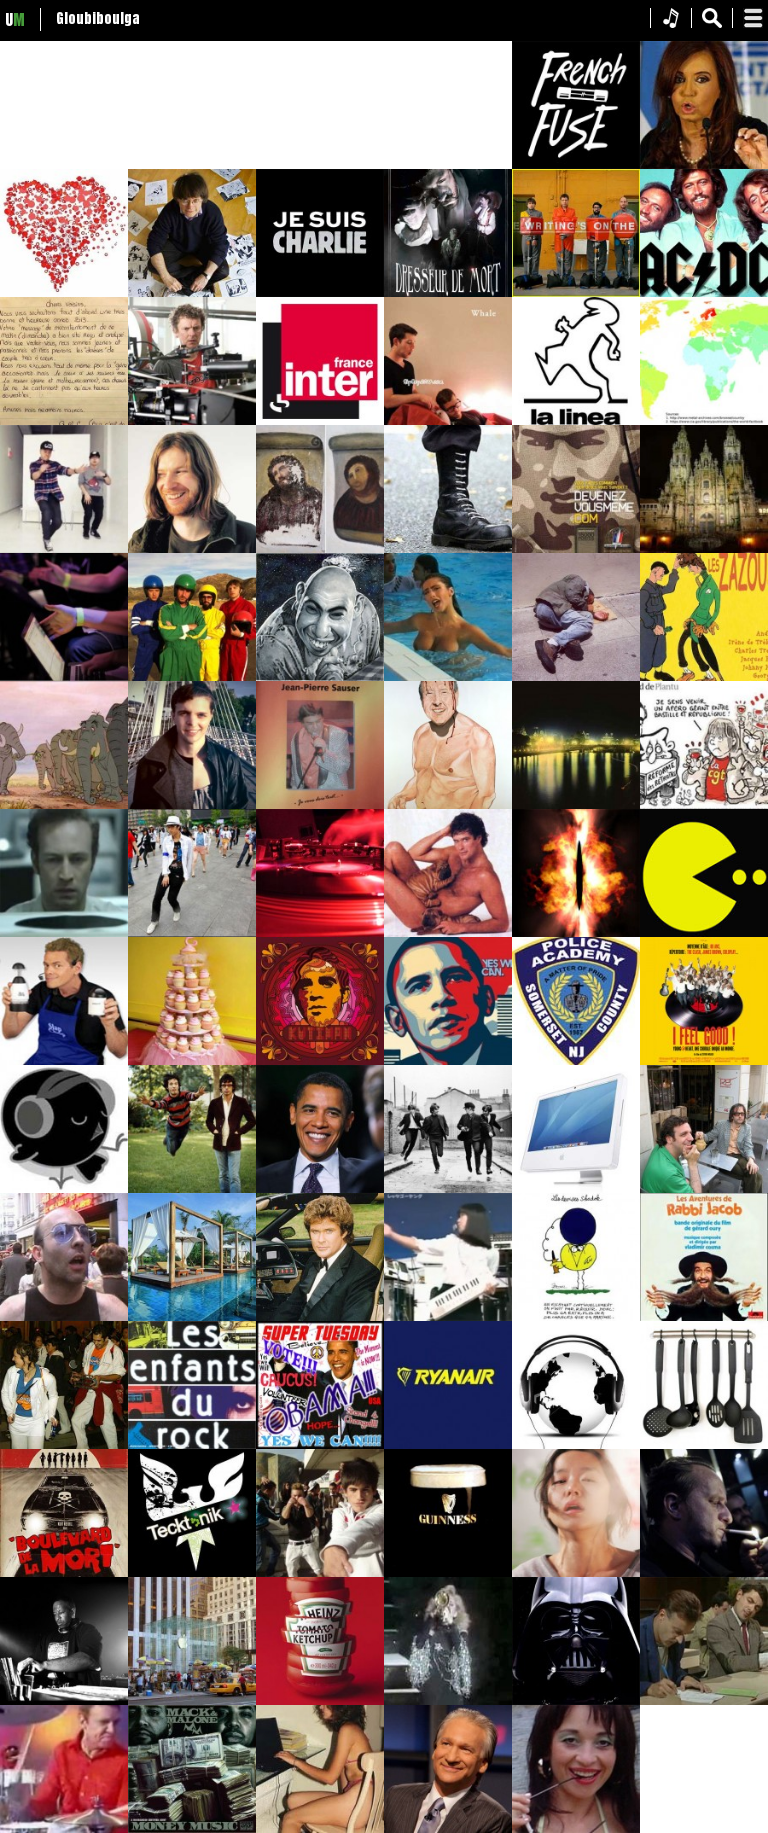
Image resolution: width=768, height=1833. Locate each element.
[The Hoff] (320, 1317)
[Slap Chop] (64, 1061)
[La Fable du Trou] (64, 933)
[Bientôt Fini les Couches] (192, 1061)
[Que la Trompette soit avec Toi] (448, 1701)
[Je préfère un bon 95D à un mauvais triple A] (448, 677)
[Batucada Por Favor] (64, 1445)
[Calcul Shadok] (576, 1317)
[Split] (192, 805)
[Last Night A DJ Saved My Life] (320, 933)
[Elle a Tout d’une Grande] (576, 1445)
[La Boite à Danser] (64, 549)
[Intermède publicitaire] (576, 165)
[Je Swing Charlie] (192, 293)
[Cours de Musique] (320, 1061)
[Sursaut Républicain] (448, 549)
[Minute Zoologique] (448, 421)
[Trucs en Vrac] (704, 1189)
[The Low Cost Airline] (448, 1445)
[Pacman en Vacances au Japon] (704, 933)
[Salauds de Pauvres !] (576, 677)
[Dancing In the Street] (192, 933)
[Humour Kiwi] (192, 1189)
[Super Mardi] (320, 1445)
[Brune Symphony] (448, 1573)
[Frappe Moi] (64, 677)
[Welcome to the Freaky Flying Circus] (320, 677)
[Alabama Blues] (576, 1573)
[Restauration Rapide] (320, 549)
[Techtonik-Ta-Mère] (192, 1573)
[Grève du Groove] (704, 805)
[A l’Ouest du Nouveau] (320, 1189)
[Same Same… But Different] (192, 1317)
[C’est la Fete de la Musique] (320, 805)
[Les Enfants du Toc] (192, 1445)
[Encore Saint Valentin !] (64, 293)
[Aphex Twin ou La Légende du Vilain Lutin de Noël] (192, 549)
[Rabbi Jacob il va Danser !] (704, 1317)
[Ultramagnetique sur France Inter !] (320, 421)
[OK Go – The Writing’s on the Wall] (576, 293)
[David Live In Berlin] (448, 933)
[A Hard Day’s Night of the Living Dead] (448, 1189)
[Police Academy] (576, 1061)
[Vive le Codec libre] (64, 1189)
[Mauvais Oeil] (576, 933)
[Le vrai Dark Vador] (576, 1701)
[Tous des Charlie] (320, 293)
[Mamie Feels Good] (704, 1061)
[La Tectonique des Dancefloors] (320, 1573)
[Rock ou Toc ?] (64, 1317)
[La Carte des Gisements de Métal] (704, 421)
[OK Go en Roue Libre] (192, 677)
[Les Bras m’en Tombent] (64, 1573)
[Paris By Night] (576, 805)
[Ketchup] (320, 1701)
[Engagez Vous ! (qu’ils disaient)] (576, 549)
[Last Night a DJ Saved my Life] (64, 1701)
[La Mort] (704, 1573)
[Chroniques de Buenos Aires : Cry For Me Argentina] (704, 165)
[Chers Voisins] (64, 421)
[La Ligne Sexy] (576, 421)
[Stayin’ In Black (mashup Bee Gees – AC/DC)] (704, 293)
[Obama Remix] (448, 1061)
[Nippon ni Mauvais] (448, 1317)
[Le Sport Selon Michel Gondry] (192, 421)
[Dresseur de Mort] (448, 293)
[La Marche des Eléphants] (64, 805)
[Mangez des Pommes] (192, 1701)
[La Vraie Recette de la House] (704, 1445)
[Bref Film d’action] (576, 1189)
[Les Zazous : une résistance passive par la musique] (704, 677)
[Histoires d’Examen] (704, 1701)
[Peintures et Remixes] (448, 805)
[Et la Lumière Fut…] (704, 549)
